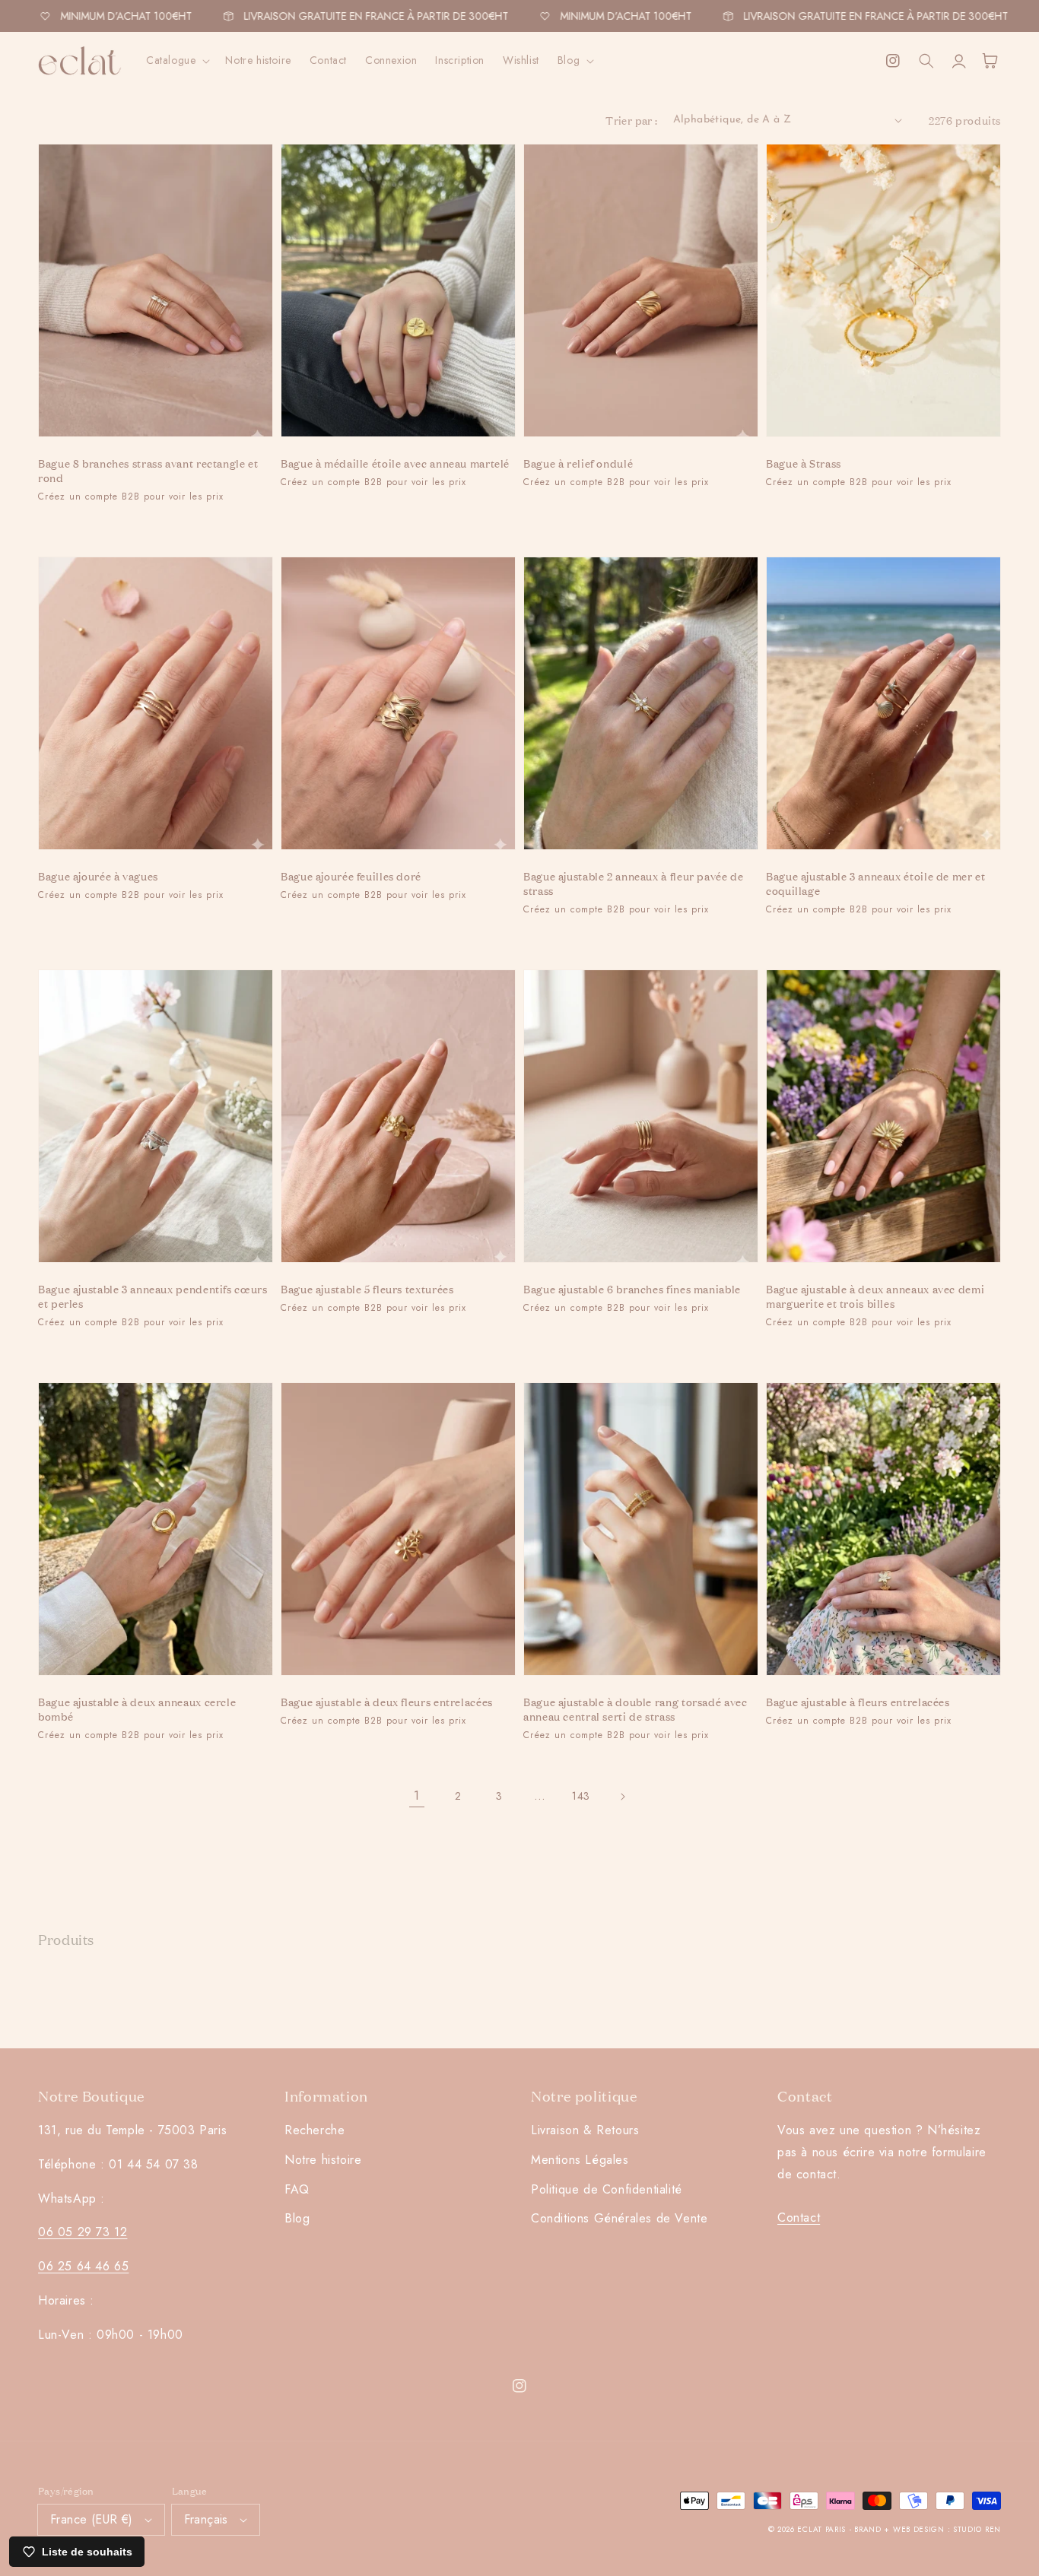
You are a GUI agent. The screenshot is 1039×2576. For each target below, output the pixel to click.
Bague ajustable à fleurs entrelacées (858, 1701)
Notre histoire (323, 2160)
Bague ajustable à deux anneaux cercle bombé (137, 1708)
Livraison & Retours (585, 2130)
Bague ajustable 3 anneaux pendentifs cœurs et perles (153, 1296)
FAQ (297, 2189)
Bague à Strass (804, 463)
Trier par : (631, 119)
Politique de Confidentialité (607, 2189)
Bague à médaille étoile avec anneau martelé (395, 463)
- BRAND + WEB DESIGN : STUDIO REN (925, 2529)
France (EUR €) (92, 2519)
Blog (297, 2218)
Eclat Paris (821, 2529)
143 (581, 1796)
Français (206, 2519)
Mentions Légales (580, 2160)
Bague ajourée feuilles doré (351, 876)
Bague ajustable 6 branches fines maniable (632, 1288)
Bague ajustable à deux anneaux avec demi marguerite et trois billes (875, 1296)
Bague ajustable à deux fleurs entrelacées (387, 1701)
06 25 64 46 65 (83, 2266)
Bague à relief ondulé (578, 463)
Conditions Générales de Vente (619, 2218)
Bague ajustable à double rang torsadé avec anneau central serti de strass (635, 1708)
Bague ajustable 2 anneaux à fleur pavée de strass (633, 883)
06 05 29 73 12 (83, 2232)
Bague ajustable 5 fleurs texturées (367, 1288)
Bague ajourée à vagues (98, 876)
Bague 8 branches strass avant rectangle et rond (148, 470)
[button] (176, 60)
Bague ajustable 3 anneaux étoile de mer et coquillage (875, 883)
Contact (799, 2218)
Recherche (315, 2130)
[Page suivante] (622, 1797)
